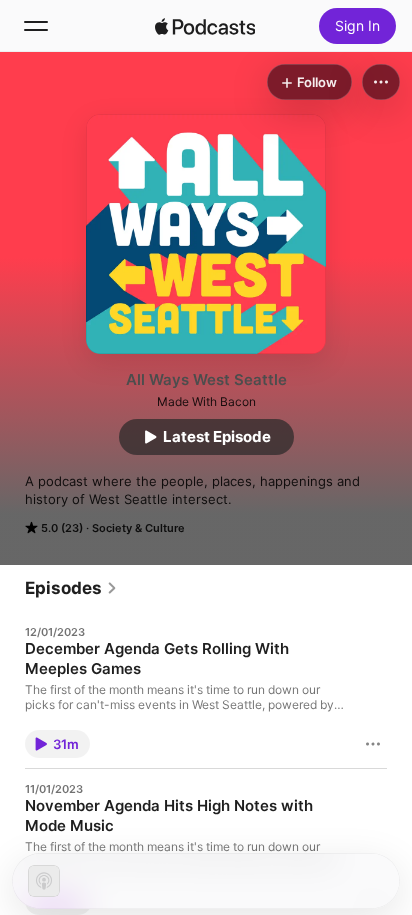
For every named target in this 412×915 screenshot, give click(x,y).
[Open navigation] (36, 26)
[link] (71, 588)
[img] (205, 26)
